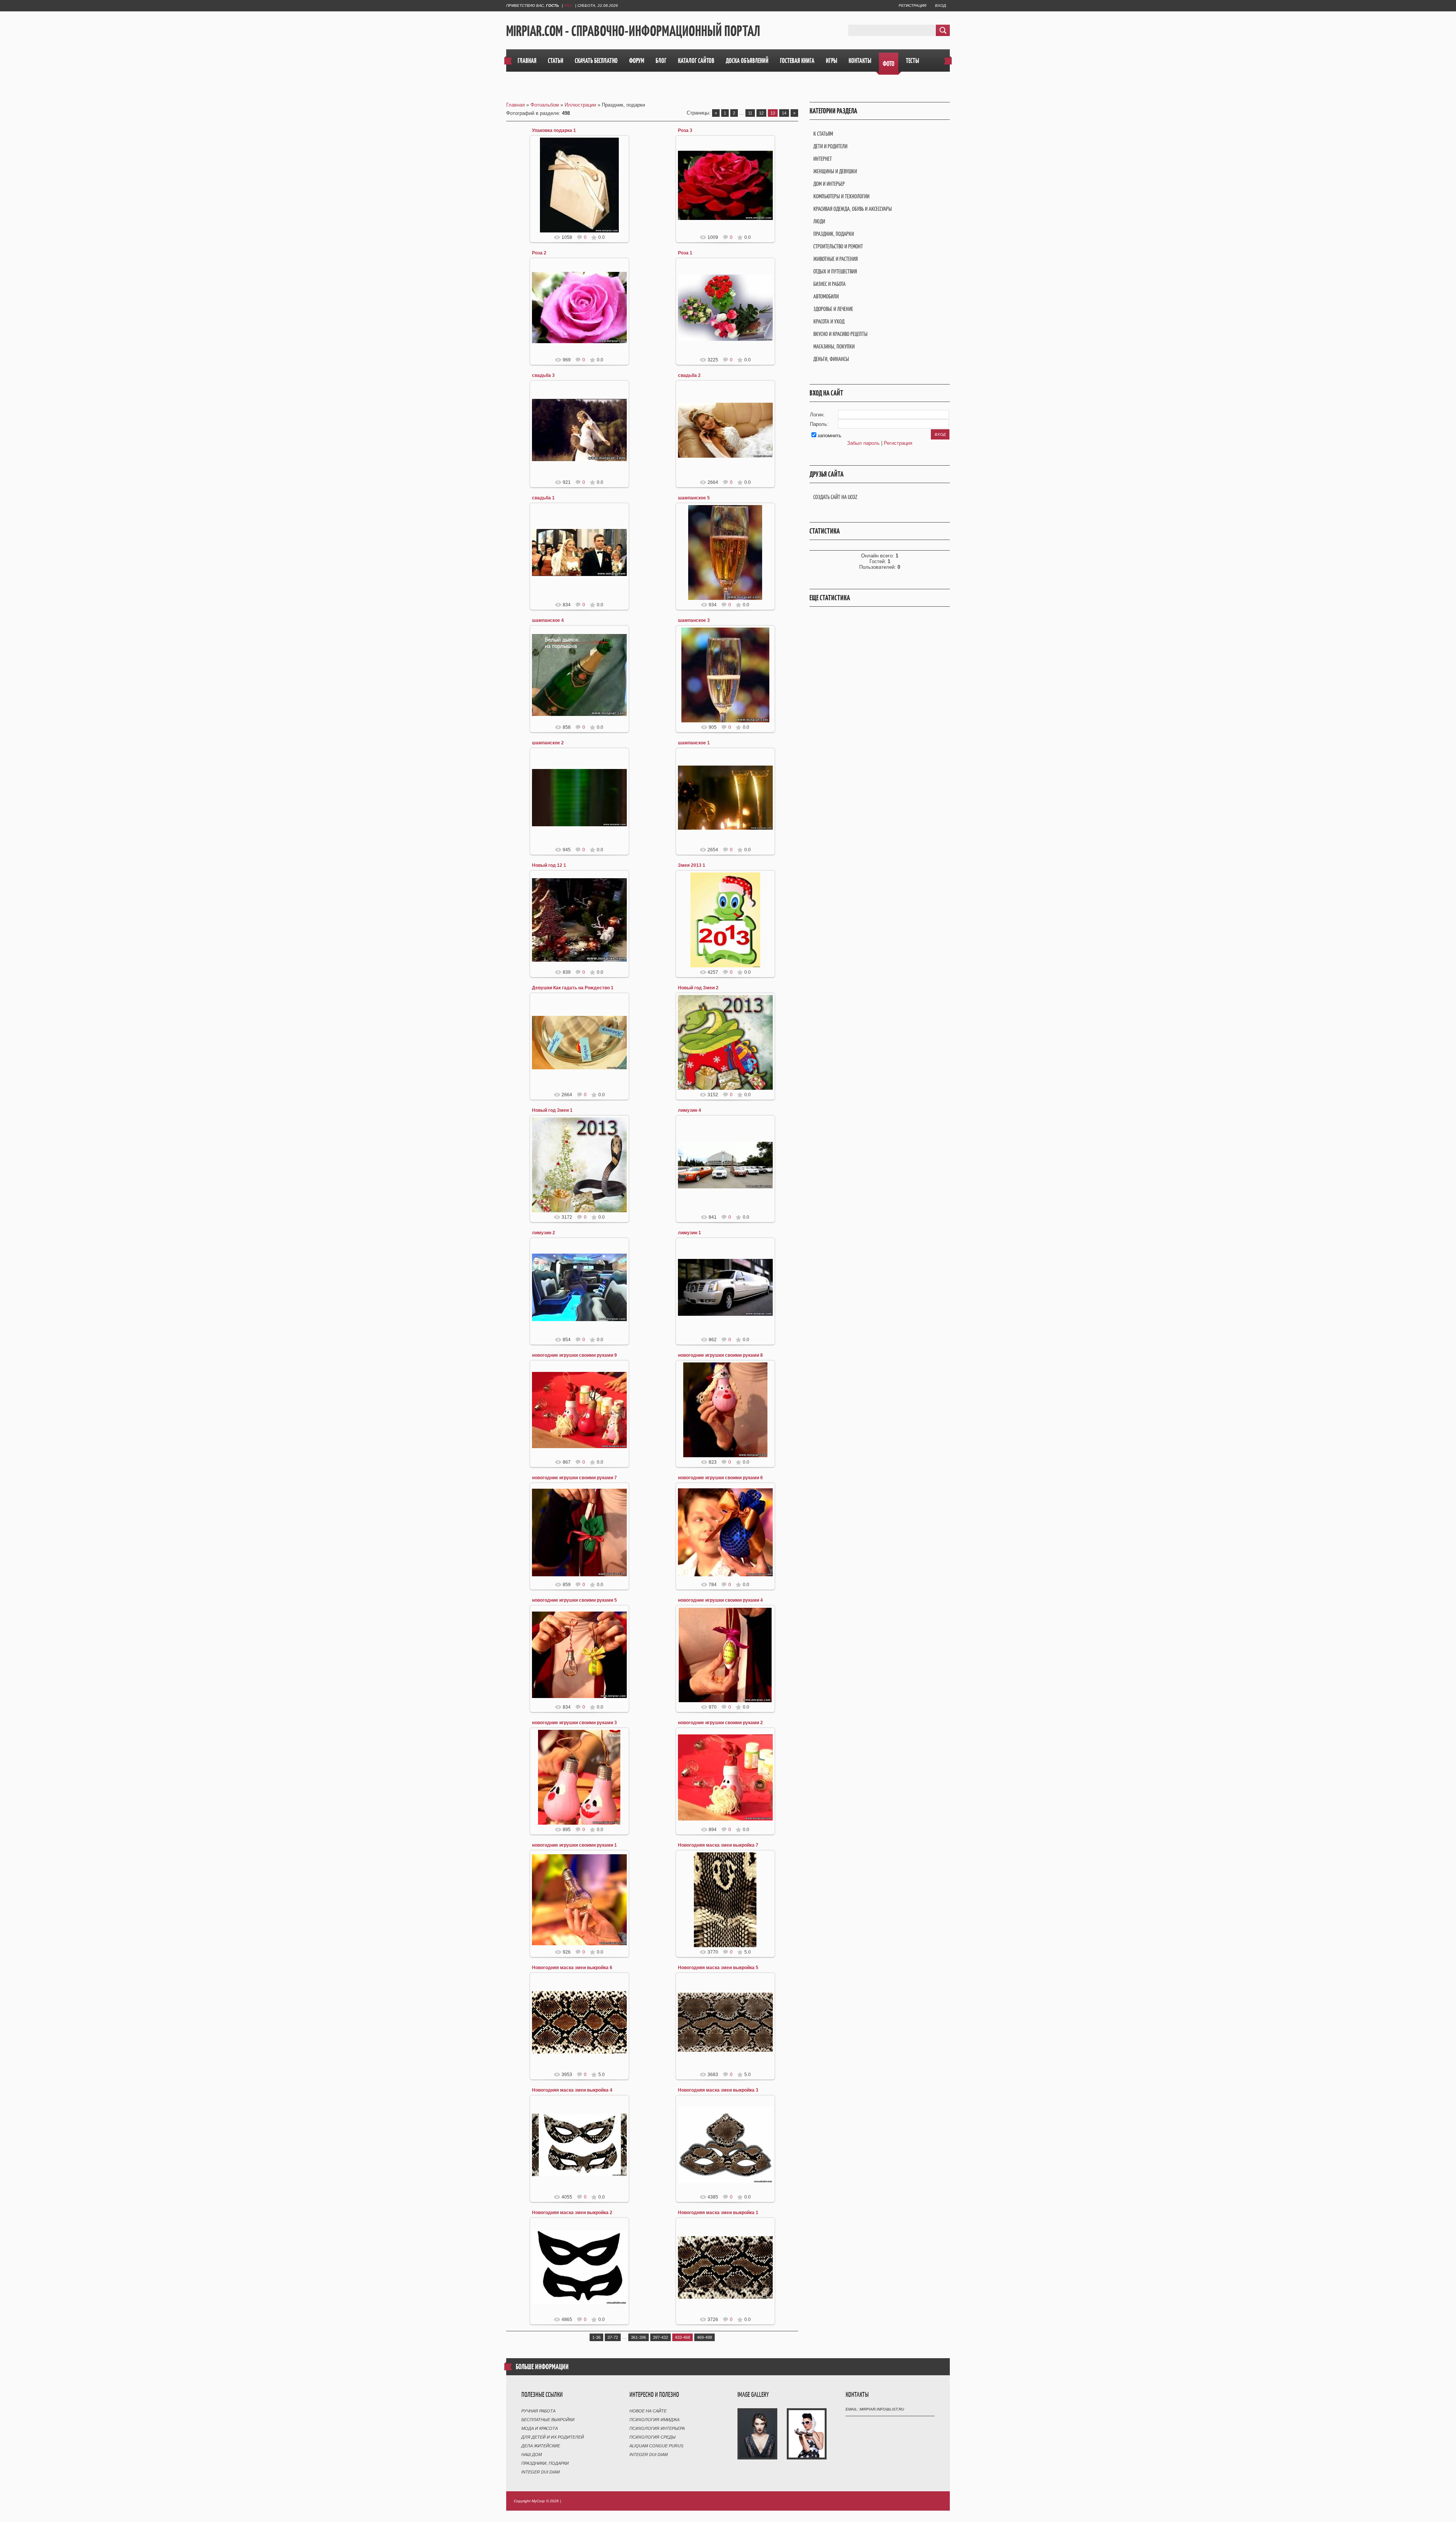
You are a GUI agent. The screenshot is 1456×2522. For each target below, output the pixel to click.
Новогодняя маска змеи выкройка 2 (572, 2213)
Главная (515, 105)
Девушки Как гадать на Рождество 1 (573, 988)
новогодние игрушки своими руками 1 (574, 1845)
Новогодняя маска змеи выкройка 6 (572, 1968)
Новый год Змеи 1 (552, 1110)
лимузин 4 (690, 1110)
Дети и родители (830, 146)
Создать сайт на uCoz (835, 497)
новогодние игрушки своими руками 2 (720, 1723)
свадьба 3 (543, 375)
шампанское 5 (694, 498)
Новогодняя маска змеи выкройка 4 (572, 2090)
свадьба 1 (543, 498)
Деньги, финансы (831, 359)
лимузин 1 (690, 1233)
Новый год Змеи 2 (698, 988)
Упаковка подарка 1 (554, 130)
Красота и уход (829, 321)
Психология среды (653, 2437)
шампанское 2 (548, 743)
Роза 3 (685, 130)
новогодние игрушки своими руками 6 (720, 1478)
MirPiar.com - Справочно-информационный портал (633, 31)
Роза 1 (685, 253)
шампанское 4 (548, 620)
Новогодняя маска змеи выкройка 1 (718, 2213)
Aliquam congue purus (656, 2446)
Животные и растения (835, 259)
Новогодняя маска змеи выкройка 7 (718, 1845)
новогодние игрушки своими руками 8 (720, 1355)
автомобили (826, 296)
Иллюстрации (580, 105)
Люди (819, 221)
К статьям (823, 134)
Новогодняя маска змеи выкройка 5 (718, 1968)
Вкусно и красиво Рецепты (840, 334)
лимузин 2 (544, 1233)
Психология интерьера (657, 2428)
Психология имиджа (654, 2420)
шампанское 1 (694, 743)
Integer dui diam (541, 2472)
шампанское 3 (694, 620)
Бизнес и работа (829, 284)
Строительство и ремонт (838, 246)
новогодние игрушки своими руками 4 (720, 1600)
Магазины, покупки (834, 346)
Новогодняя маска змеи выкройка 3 (718, 2090)
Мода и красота (540, 2428)
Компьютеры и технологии (841, 196)
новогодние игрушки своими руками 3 (574, 1723)
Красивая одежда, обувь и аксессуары (853, 209)
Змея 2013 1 (692, 865)
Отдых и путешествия (835, 271)
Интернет (823, 159)
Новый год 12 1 (549, 865)
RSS (568, 5)
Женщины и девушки (835, 171)
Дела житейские (541, 2446)
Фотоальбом (545, 105)
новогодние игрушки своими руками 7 (574, 1478)
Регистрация (912, 5)
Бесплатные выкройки (548, 2420)
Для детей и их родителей (553, 2437)
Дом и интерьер (829, 184)
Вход (941, 5)
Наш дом (532, 2455)
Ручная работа (538, 2411)
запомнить (829, 436)
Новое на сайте (648, 2411)
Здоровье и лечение (833, 309)
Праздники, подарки (545, 2463)
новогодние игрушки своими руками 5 (574, 1600)
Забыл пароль (863, 443)
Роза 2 (539, 253)
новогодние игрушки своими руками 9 (574, 1355)
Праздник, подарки (834, 234)
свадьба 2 (689, 375)
